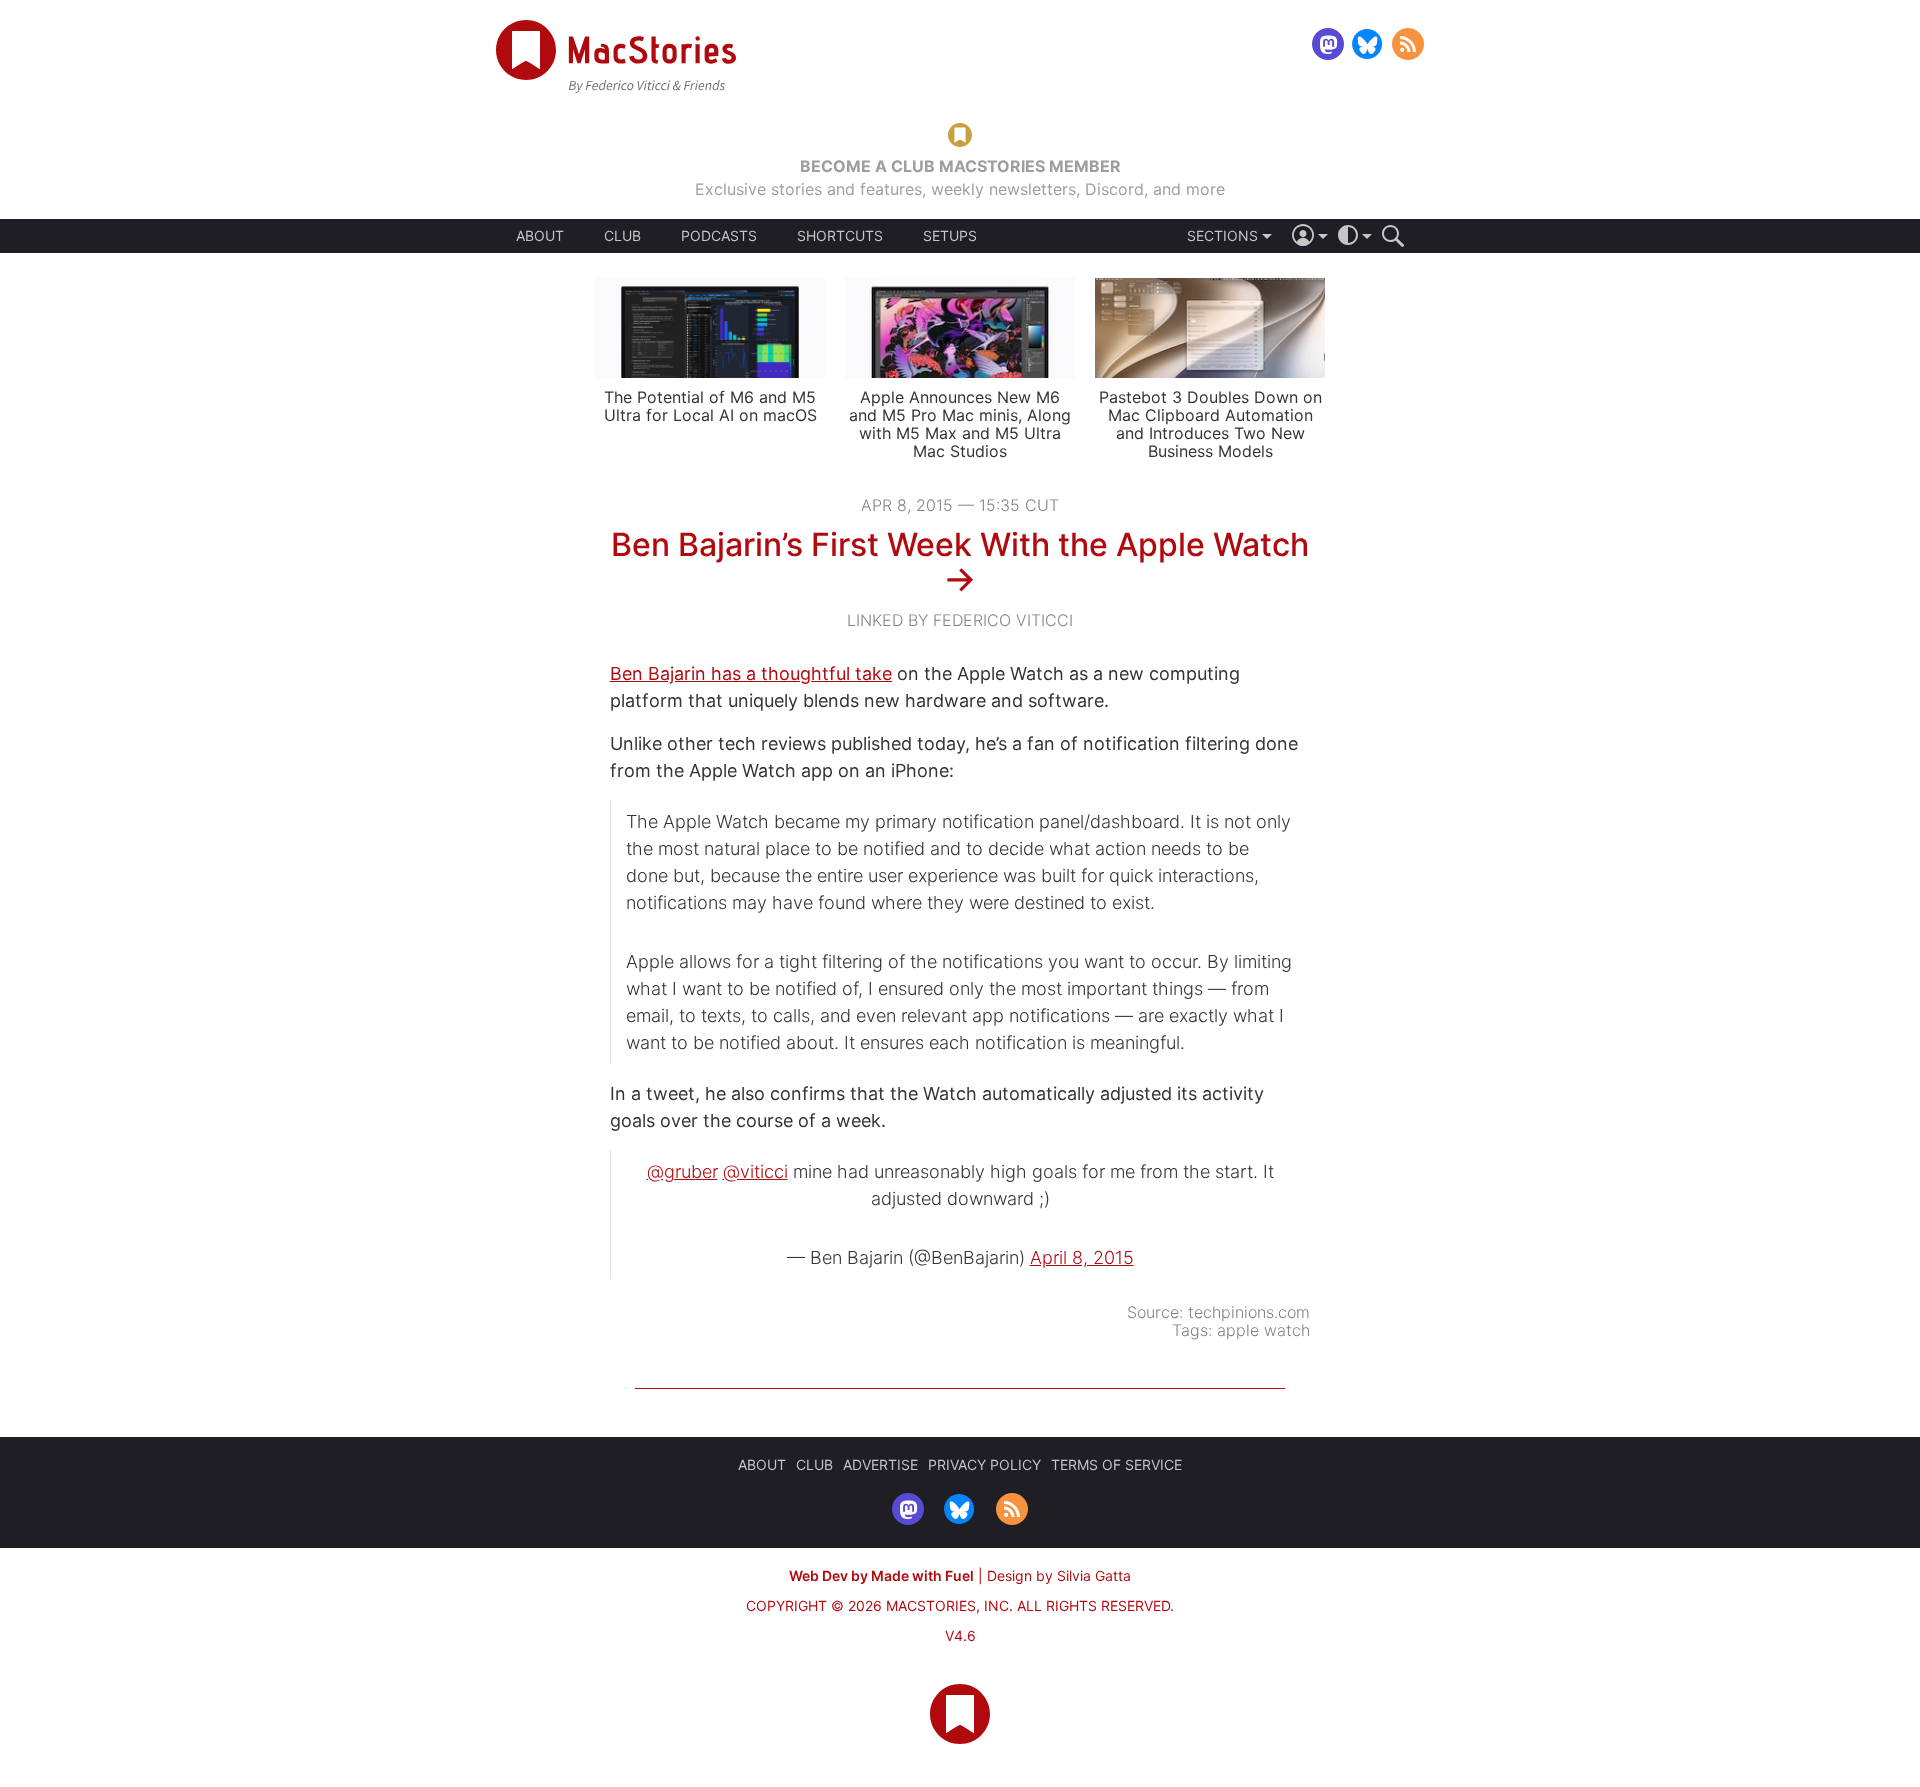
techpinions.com (1249, 1312)
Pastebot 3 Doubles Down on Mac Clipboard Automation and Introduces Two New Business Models (1210, 424)
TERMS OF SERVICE (1116, 1464)
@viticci (755, 1171)
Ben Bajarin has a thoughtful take (751, 673)
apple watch (1263, 1330)
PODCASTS (719, 236)
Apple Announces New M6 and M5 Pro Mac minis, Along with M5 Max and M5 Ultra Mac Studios (960, 424)
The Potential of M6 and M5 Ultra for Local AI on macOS (710, 406)
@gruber (682, 1171)
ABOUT (540, 236)
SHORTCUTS (840, 236)
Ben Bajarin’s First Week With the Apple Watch (960, 544)
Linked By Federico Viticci (960, 620)
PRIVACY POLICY (984, 1464)
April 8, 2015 (1082, 1257)
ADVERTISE (880, 1464)
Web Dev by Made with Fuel (881, 1575)
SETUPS (950, 236)
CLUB (622, 235)
